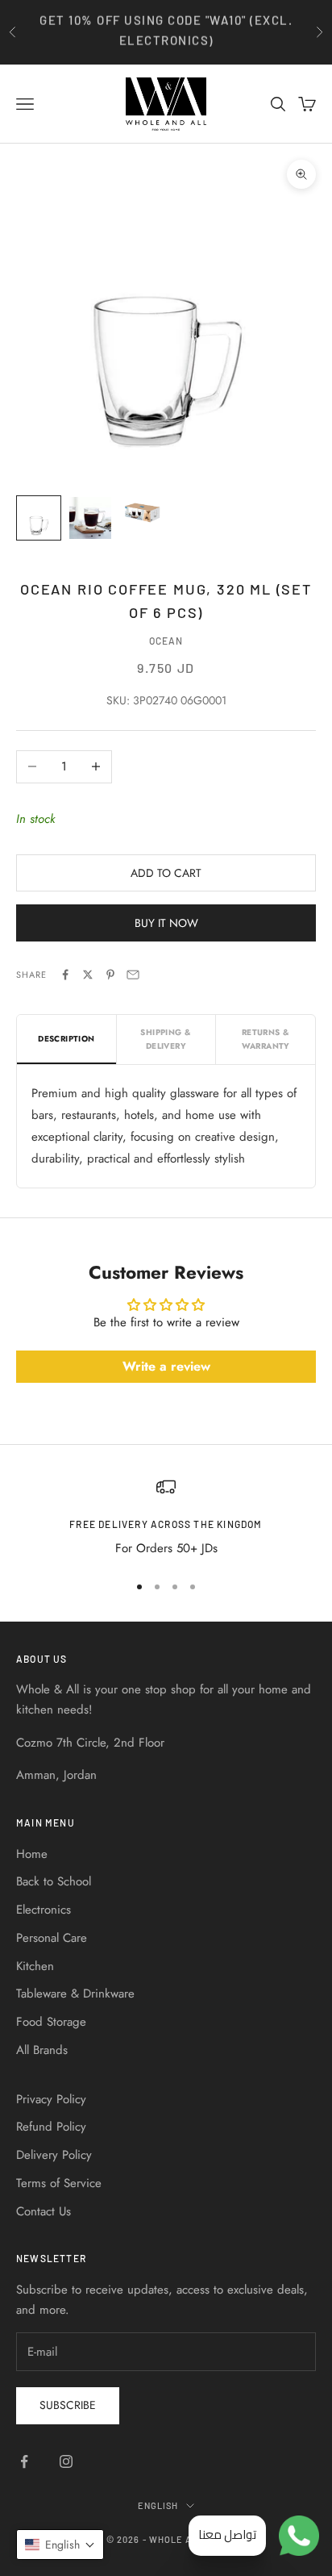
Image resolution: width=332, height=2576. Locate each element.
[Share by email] (133, 975)
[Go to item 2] (90, 518)
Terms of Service (59, 2183)
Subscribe (68, 2405)
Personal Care (52, 1938)
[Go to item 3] (142, 512)
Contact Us (44, 2211)
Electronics (44, 1910)
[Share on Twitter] (88, 975)
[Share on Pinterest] (110, 975)
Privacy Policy (51, 2099)
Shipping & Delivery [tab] (166, 1039)
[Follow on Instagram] (66, 2461)
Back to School (54, 1881)
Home (32, 1854)
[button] (60, 2545)
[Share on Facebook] (65, 975)
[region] (166, 1518)
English (158, 2505)
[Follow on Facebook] (24, 2461)
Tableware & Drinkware (75, 1994)
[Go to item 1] (39, 518)
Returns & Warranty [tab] (266, 1039)
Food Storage (51, 2022)
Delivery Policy (54, 2155)
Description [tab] (66, 1039)
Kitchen (35, 1966)
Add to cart (166, 873)
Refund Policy (51, 2127)
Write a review (166, 1366)
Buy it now (166, 923)
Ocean (166, 641)
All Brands (42, 2050)
